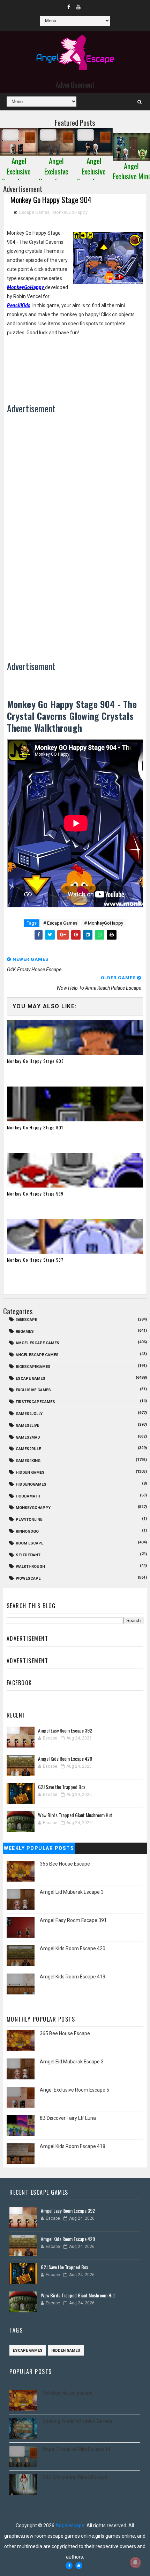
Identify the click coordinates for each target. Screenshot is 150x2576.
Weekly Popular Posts (39, 1848)
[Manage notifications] (135, 2562)
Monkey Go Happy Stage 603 (35, 1061)
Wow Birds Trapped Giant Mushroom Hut (75, 1815)
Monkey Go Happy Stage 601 (35, 1127)
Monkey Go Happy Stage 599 (35, 1194)
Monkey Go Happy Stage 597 (35, 1260)
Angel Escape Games (37, 1355)
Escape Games (34, 212)
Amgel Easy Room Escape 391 (73, 1920)
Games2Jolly (29, 1414)
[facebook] (69, 7)
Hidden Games (30, 1473)
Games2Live (27, 1426)
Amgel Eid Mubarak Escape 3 (72, 1892)
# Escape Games (60, 923)
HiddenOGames (31, 1484)
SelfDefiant (28, 1555)
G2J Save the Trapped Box (62, 1787)
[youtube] (78, 7)
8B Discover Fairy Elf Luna (68, 2118)
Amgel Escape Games (37, 1343)
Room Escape (29, 1543)
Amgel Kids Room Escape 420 (65, 1758)
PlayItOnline (29, 1520)
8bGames (25, 1332)
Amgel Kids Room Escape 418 (73, 2146)
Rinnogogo (27, 1531)
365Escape (26, 1320)
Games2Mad (28, 1437)
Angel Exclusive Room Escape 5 (74, 2090)
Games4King (28, 1461)
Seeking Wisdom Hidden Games (77, 2421)
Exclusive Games (33, 1390)
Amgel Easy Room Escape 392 (65, 1730)
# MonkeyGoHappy (104, 923)
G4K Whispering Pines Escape (75, 2477)
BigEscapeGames (33, 1367)
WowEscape (28, 1578)
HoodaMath (28, 1496)
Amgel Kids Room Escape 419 (73, 1977)
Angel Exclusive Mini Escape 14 (77, 2449)
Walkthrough (30, 1567)
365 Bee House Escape (65, 1864)
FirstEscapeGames (35, 1402)
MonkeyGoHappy (70, 212)
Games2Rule (28, 1449)
